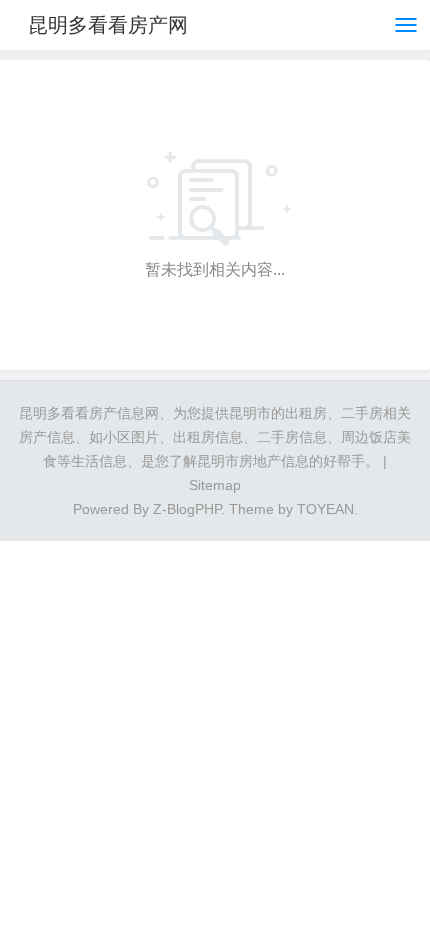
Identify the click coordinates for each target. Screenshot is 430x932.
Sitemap (215, 485)
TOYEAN (325, 509)
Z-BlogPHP (187, 509)
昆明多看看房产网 (108, 25)
